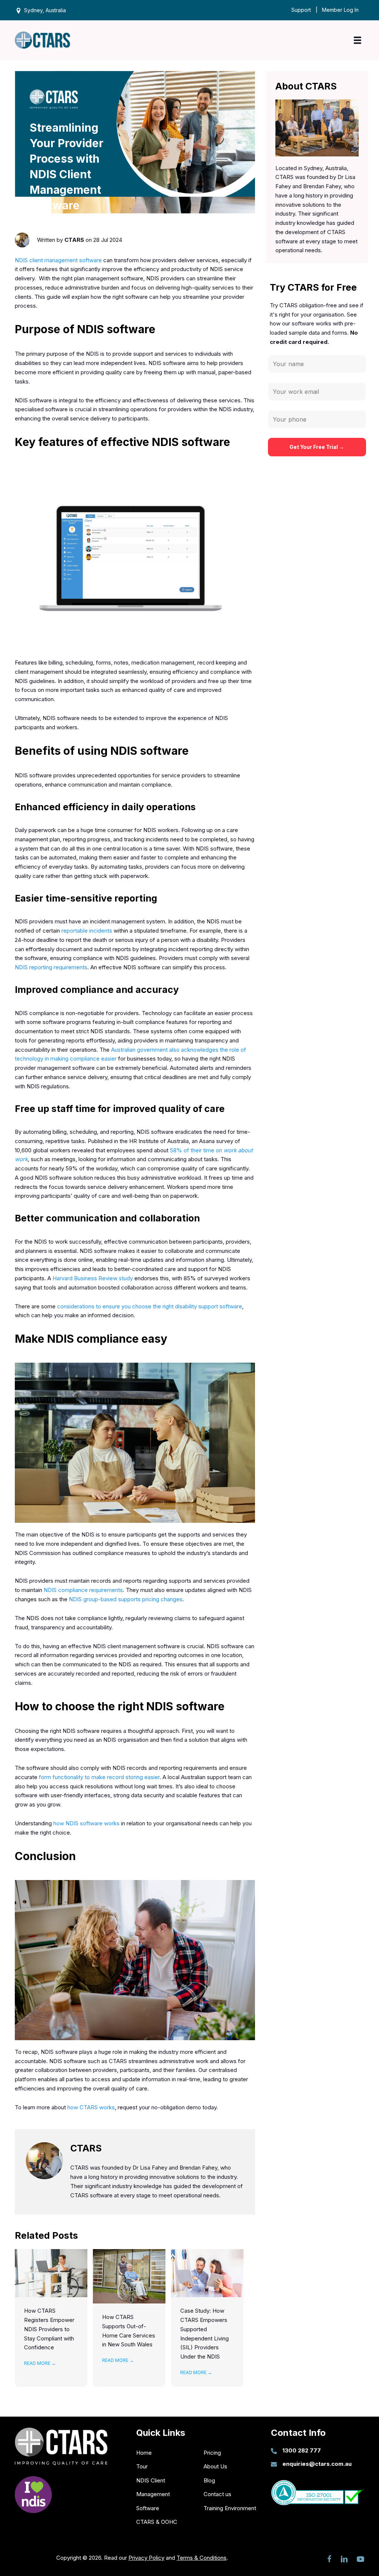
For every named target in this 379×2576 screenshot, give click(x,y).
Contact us (217, 2494)
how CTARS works (91, 2107)
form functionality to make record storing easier (99, 1777)
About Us (215, 2466)
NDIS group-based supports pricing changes (126, 1599)
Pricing (212, 2453)
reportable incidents (87, 931)
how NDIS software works (86, 1823)
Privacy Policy (146, 2558)
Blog (209, 2480)
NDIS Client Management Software (153, 2494)
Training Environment (230, 2508)
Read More (40, 2363)
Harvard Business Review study (93, 1278)
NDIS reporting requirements (51, 967)
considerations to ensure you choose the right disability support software (150, 1306)
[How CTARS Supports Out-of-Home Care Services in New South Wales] (129, 2276)
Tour (142, 2466)
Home (144, 2453)
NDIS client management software (58, 260)
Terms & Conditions (202, 2558)
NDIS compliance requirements (83, 1590)
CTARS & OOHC (157, 2522)
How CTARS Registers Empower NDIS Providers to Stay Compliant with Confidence (49, 2329)
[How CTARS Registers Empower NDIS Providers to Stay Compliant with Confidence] (51, 2273)
